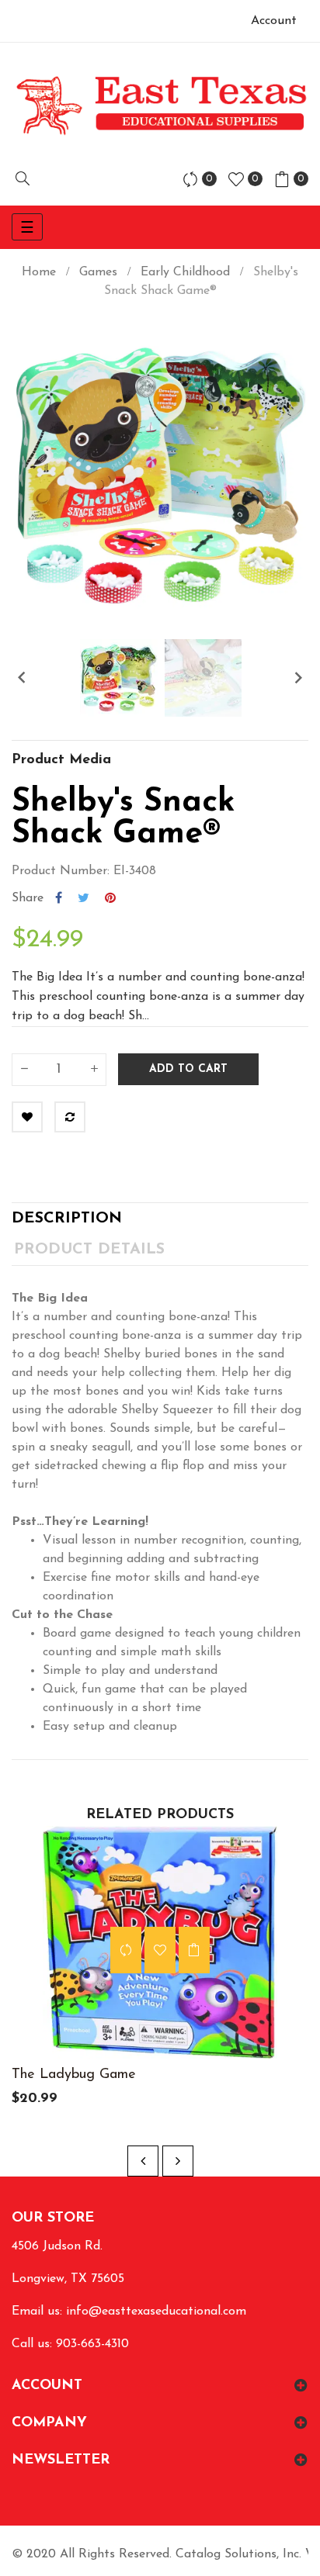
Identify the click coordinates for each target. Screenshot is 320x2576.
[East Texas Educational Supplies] (160, 105)
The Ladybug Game (74, 2075)
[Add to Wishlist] (27, 1117)
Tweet (83, 898)
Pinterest (110, 898)
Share (59, 898)
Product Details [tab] (89, 1250)
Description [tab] (67, 1219)
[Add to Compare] (70, 1117)
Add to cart (188, 1069)
